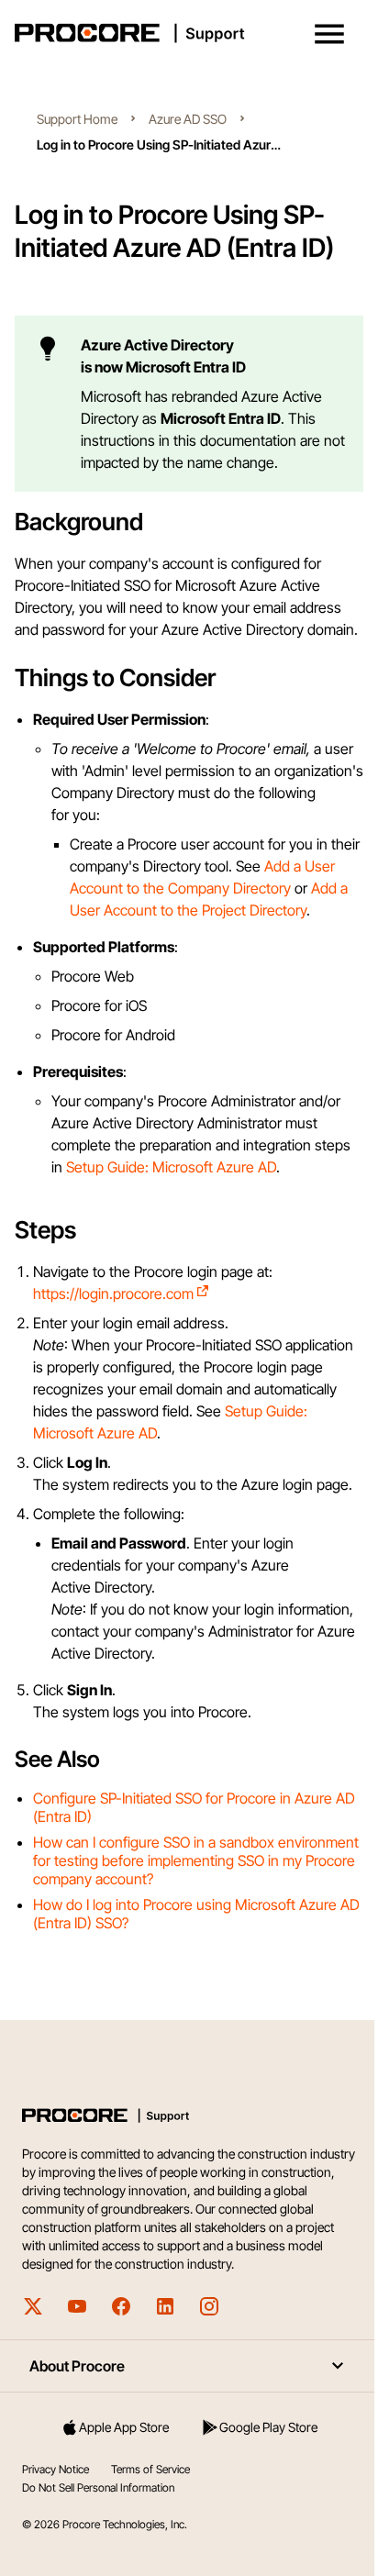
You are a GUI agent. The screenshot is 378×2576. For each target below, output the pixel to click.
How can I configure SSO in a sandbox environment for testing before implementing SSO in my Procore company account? (196, 1860)
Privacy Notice (56, 2469)
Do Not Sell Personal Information (98, 2487)
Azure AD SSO (188, 119)
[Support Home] (185, 33)
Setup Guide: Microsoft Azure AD (171, 1167)
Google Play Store (268, 2427)
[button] (329, 34)
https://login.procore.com (113, 1294)
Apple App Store (124, 2427)
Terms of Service (150, 2469)
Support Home (77, 119)
